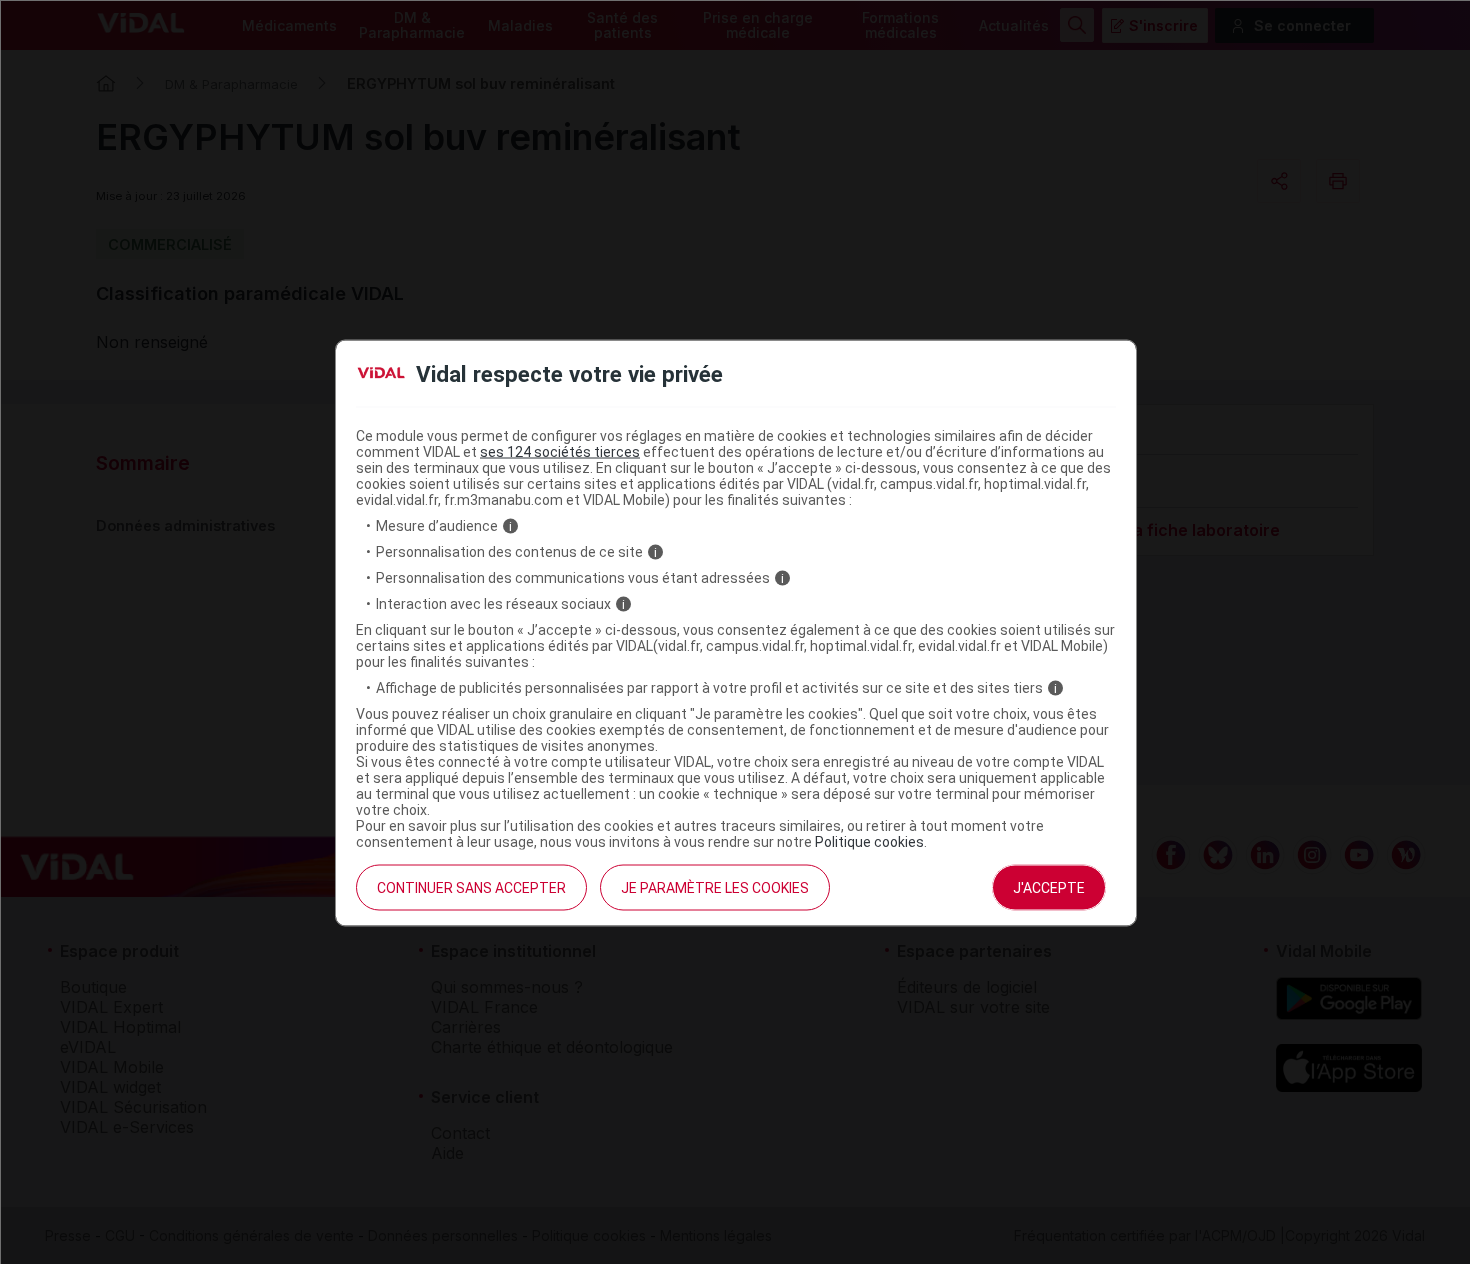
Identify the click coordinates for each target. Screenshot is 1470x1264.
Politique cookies (869, 842)
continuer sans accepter (471, 888)
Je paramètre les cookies (715, 888)
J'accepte (1049, 888)
